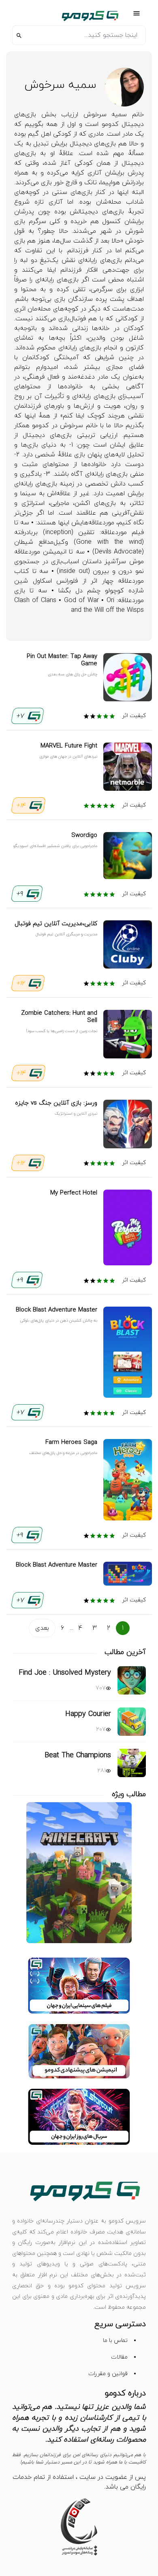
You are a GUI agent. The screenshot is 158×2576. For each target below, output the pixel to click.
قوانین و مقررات (108, 2374)
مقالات (119, 2357)
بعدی (42, 1628)
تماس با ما (115, 2341)
